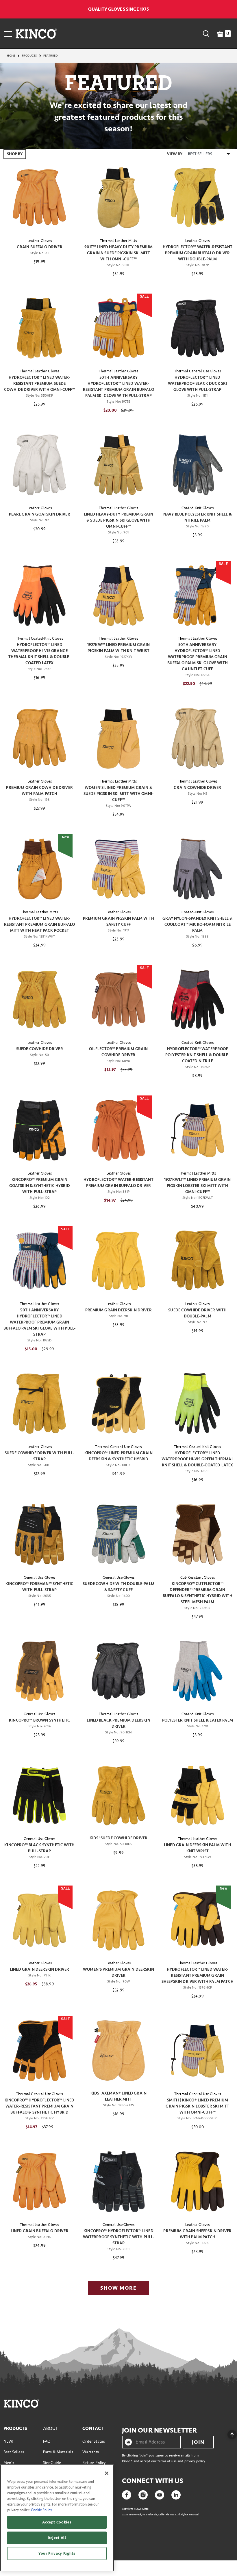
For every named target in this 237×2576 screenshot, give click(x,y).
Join (198, 2442)
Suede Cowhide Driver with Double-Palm (197, 1313)
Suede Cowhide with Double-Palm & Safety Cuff (118, 1587)
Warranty (91, 2452)
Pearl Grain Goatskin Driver (40, 514)
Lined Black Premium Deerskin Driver (118, 1723)
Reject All (57, 2538)
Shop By (15, 154)
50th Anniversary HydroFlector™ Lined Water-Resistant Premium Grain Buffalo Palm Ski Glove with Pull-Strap (118, 387)
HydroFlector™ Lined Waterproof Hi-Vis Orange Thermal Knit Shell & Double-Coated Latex (39, 654)
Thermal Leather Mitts (118, 241)
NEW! (9, 2441)
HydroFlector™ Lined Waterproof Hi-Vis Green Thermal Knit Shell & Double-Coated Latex (198, 1459)
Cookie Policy (41, 2510)
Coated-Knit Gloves (198, 508)
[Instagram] (143, 2494)
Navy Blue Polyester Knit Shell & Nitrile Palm (198, 517)
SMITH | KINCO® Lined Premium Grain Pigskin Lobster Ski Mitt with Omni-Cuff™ (197, 2106)
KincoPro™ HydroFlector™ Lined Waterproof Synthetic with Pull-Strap (119, 2237)
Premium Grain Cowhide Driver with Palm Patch (39, 791)
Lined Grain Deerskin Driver (39, 1969)
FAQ (47, 2441)
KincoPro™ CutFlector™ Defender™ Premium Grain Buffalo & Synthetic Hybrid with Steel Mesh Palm (198, 1593)
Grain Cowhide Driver (197, 788)
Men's (9, 2463)
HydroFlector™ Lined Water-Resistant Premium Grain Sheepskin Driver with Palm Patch (198, 1975)
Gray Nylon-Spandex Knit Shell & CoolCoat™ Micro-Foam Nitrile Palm (197, 924)
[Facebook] (127, 2494)
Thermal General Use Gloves (198, 371)
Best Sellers (14, 2452)
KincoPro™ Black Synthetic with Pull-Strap (39, 1848)
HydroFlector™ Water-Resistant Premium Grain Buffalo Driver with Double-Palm (198, 253)
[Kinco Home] (36, 33)
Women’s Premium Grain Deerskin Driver (118, 1972)
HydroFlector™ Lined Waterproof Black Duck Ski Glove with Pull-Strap (197, 383)
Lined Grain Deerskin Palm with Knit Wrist (198, 1848)
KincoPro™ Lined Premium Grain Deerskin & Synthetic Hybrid (118, 1456)
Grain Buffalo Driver (40, 247)
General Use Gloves (40, 1578)
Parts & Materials (58, 2452)
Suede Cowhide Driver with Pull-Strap (40, 1456)
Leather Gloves (40, 241)
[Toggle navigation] (8, 33)
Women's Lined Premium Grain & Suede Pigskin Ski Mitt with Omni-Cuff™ (118, 794)
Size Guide (52, 2463)
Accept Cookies (57, 2522)
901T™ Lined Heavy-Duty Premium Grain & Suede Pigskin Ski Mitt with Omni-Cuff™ (119, 253)
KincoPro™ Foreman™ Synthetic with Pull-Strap (39, 1587)
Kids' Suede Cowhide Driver (118, 1838)
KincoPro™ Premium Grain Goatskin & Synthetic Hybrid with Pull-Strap (40, 1186)
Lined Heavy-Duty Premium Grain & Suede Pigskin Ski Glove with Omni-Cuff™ (118, 520)
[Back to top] (227, 2433)
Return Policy (94, 2463)
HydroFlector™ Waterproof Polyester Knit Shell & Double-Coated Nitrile (198, 1055)
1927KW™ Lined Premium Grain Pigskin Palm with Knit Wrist (118, 648)
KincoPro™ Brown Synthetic (39, 1720)
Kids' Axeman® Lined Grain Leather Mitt (118, 2096)
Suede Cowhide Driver (40, 1049)
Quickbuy (39, 223)
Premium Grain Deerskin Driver (118, 1310)
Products (29, 56)
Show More (118, 2288)
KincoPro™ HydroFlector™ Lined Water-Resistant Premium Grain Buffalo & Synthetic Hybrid (40, 2106)
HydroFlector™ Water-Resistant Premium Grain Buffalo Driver (118, 1183)
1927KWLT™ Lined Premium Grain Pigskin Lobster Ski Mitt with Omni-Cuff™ (198, 1186)
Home (11, 56)
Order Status (94, 2441)
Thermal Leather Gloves (40, 371)
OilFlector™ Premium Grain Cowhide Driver (118, 1052)
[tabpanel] (118, 1224)
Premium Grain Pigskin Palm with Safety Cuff (118, 921)
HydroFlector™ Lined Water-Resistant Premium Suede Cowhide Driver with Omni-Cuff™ (40, 383)
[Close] (107, 2473)
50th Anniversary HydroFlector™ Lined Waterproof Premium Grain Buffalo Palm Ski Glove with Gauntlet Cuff (198, 657)
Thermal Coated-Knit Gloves (40, 639)
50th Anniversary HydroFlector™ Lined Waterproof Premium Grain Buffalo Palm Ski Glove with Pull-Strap (39, 1322)
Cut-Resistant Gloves (198, 1578)
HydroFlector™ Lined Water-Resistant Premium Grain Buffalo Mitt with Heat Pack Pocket (40, 924)
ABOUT (51, 2428)
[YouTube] (160, 2494)
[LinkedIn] (176, 2494)
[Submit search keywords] (206, 33)
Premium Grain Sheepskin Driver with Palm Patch (197, 2234)
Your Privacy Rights (57, 2553)
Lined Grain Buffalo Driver (40, 2231)
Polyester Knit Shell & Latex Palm (198, 1720)
